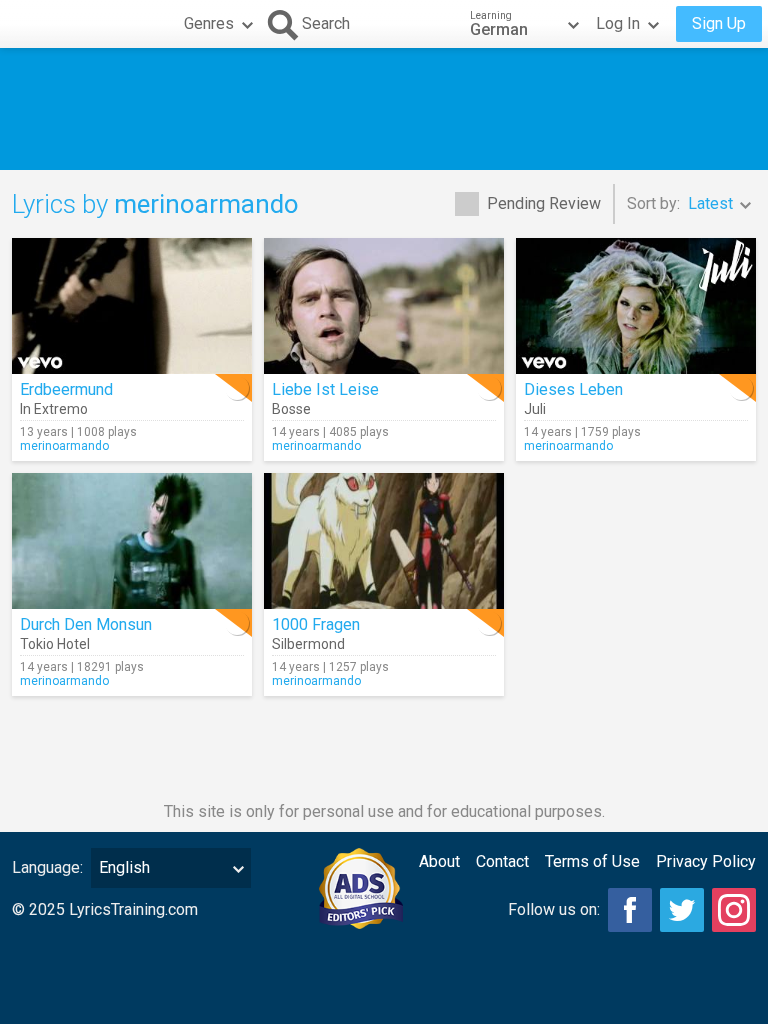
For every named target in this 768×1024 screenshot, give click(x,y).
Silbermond (308, 644)
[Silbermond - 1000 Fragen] (384, 541)
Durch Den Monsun (86, 624)
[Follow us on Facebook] (630, 910)
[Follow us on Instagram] (734, 910)
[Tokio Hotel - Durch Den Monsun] (132, 541)
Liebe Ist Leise (325, 389)
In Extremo (54, 409)
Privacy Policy (706, 861)
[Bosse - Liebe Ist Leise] (384, 306)
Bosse (291, 409)
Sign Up (719, 23)
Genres (209, 23)
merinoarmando (64, 446)
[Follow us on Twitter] (682, 910)
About (439, 861)
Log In (618, 23)
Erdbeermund (66, 389)
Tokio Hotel (55, 644)
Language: (47, 867)
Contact (502, 861)
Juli (535, 409)
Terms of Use (592, 861)
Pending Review (544, 203)
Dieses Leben (573, 389)
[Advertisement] (384, 109)
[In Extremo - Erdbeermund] (132, 306)
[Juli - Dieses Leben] (636, 306)
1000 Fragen (316, 624)
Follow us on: (554, 909)
